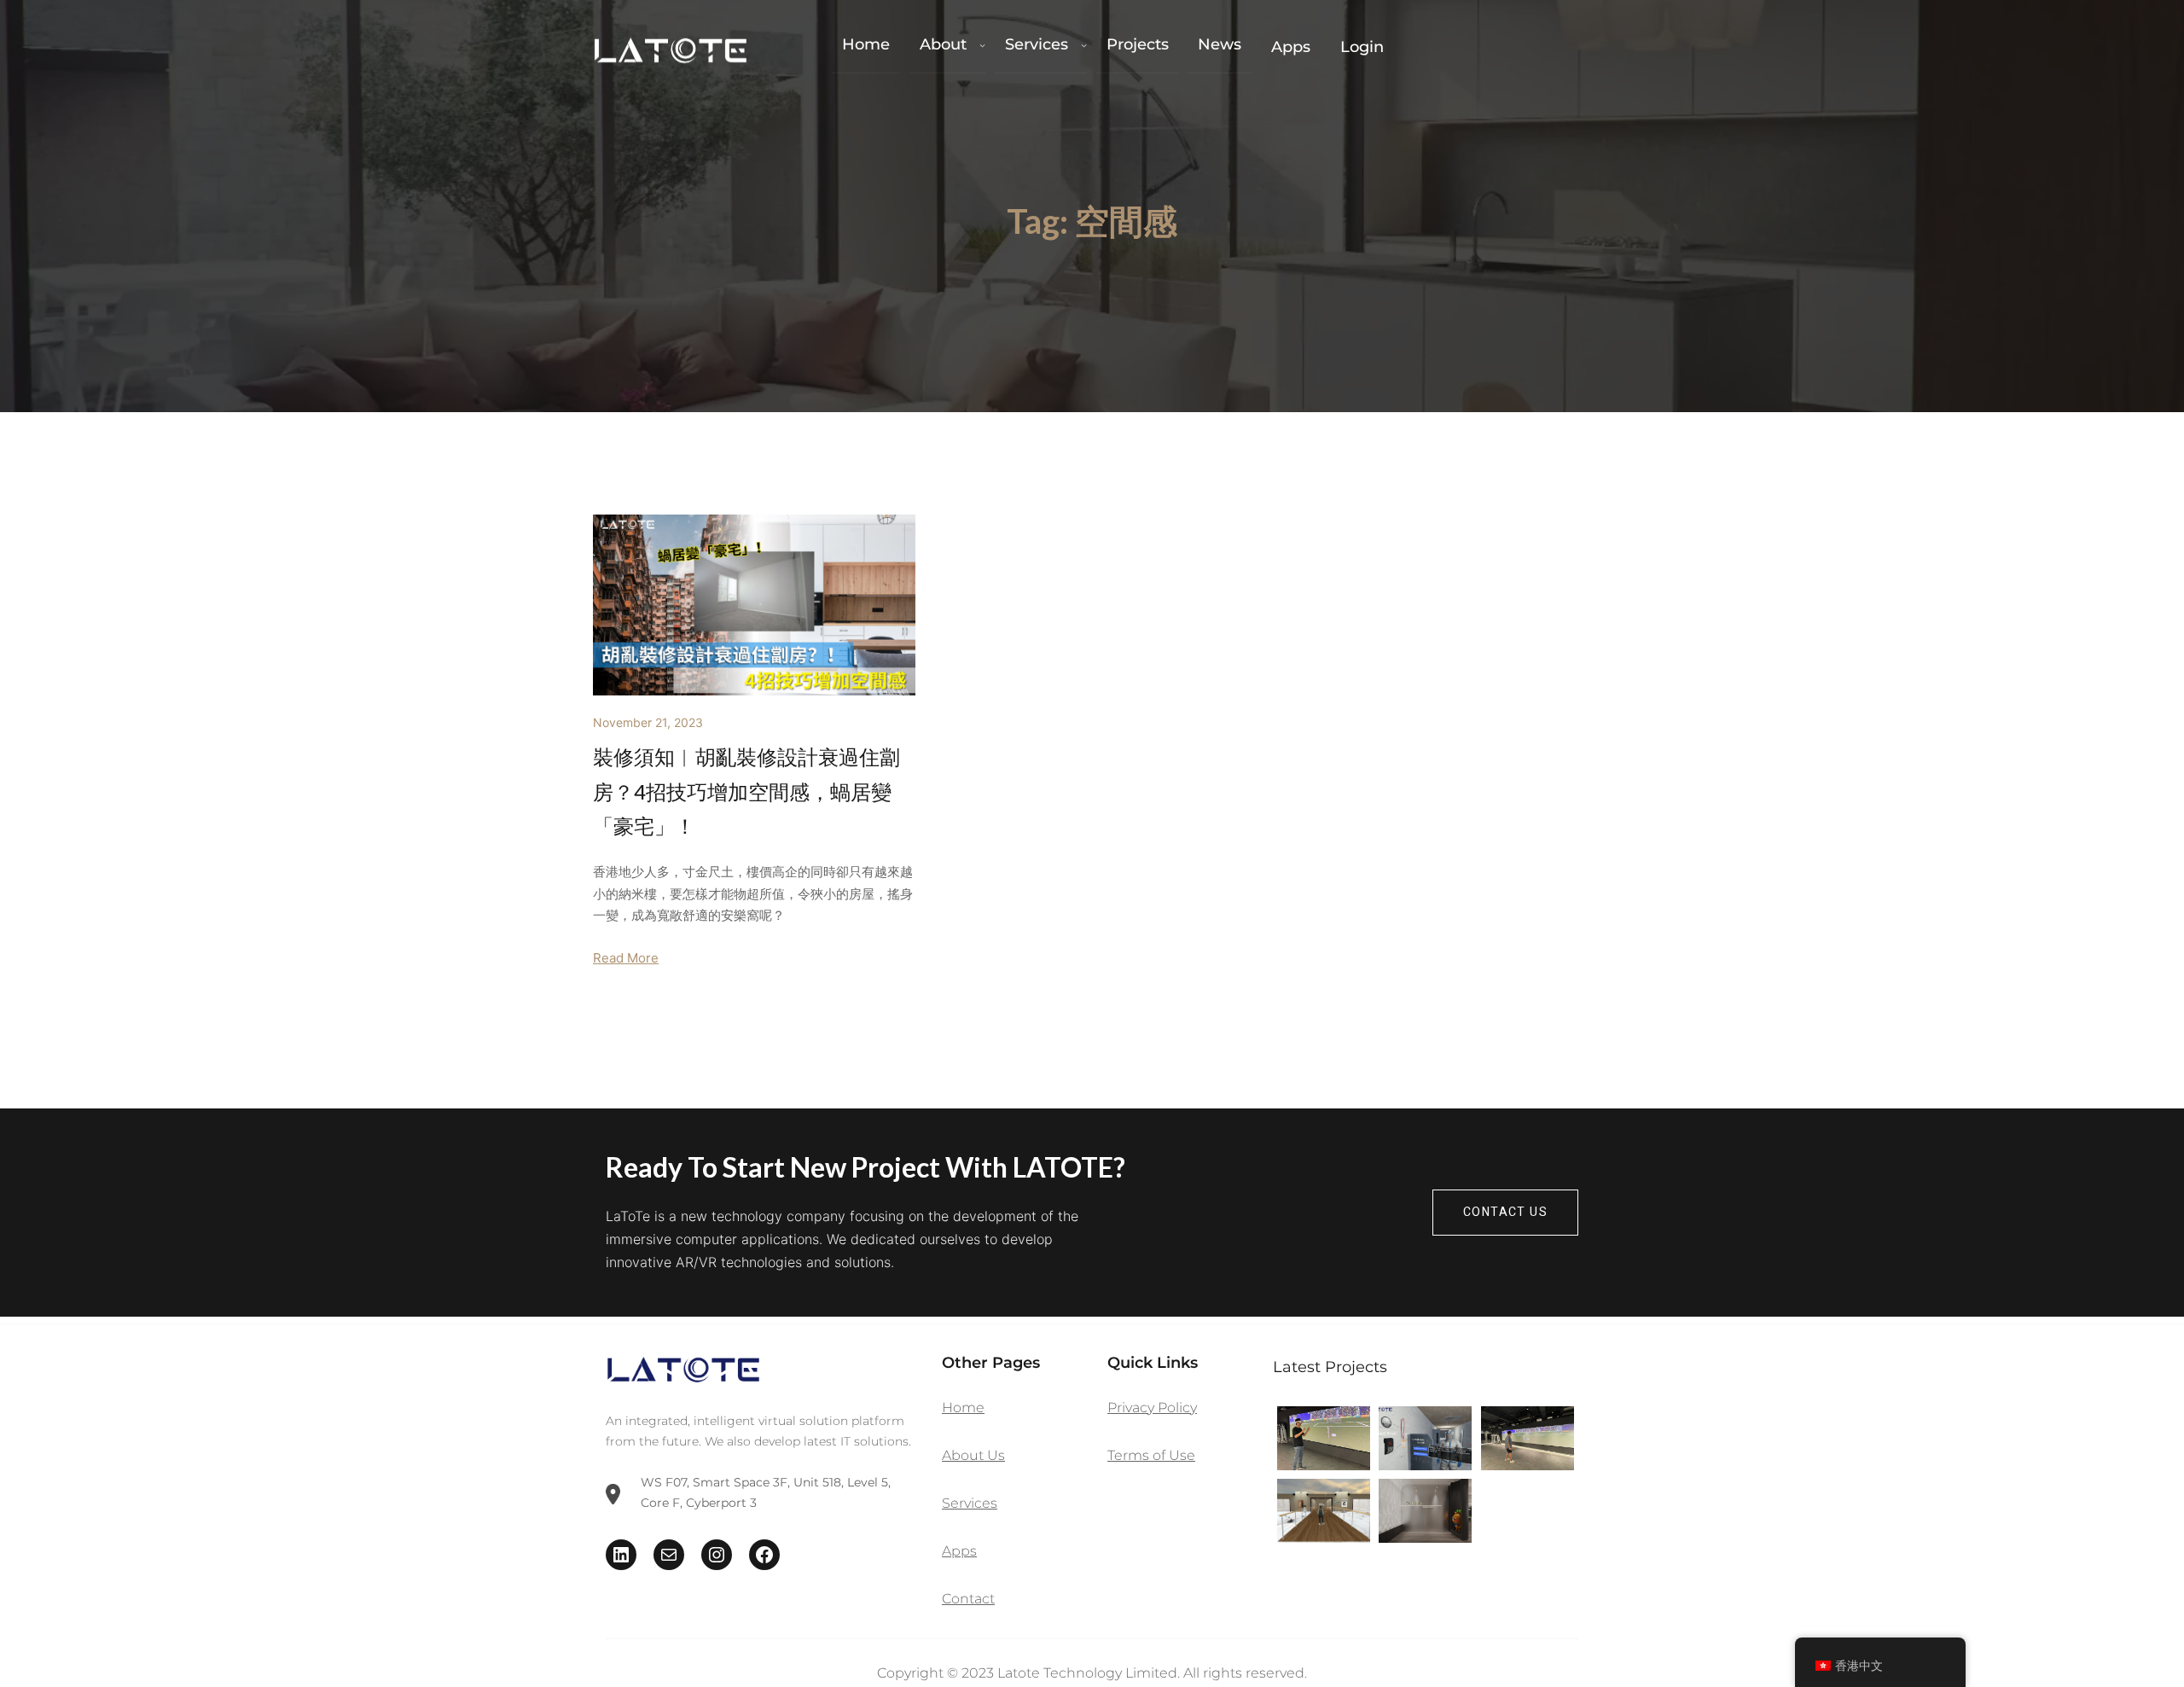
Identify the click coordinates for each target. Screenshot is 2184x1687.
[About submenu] (982, 45)
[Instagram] (717, 1555)
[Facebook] (764, 1555)
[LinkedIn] (621, 1555)
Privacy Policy (1152, 1408)
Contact (968, 1599)
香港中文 (1859, 1666)
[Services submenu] (1084, 45)
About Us (973, 1455)
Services (970, 1503)
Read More (626, 958)
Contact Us (1505, 1212)
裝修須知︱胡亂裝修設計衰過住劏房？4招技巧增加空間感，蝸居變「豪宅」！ (746, 791)
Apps (959, 1551)
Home (963, 1408)
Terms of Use (1151, 1455)
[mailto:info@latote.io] (669, 1555)
